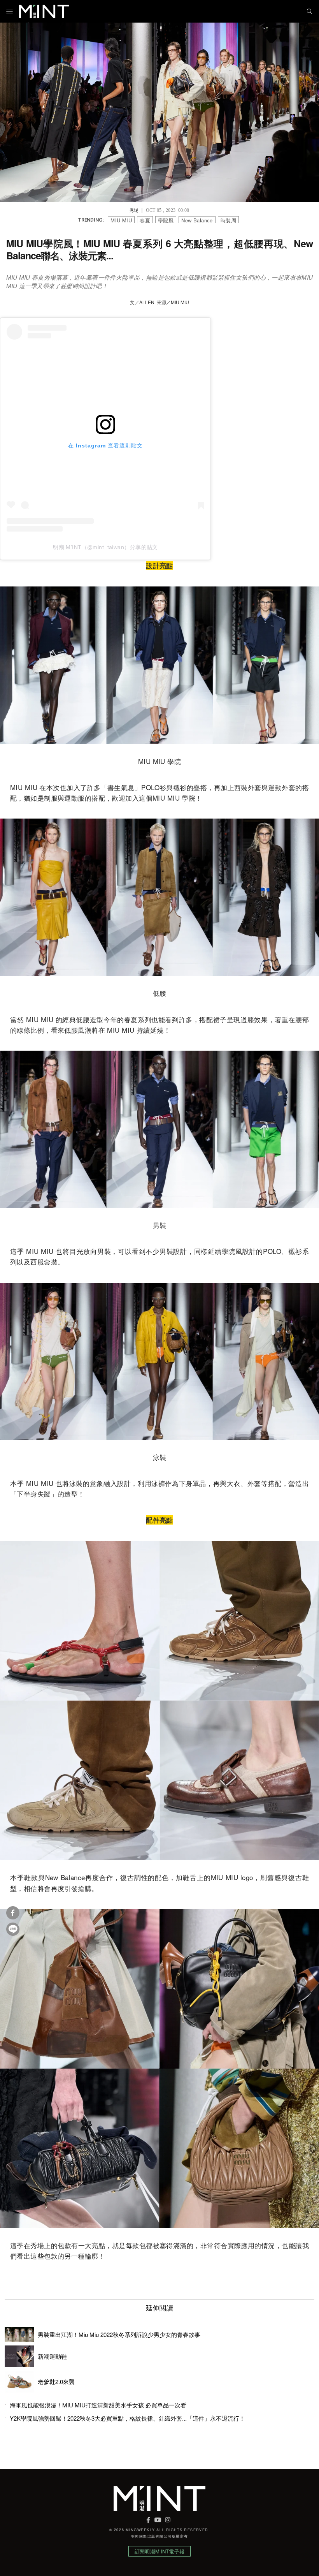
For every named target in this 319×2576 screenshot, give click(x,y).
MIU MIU (121, 220)
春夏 (145, 220)
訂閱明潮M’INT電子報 (159, 2551)
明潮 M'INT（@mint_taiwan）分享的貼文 (105, 547)
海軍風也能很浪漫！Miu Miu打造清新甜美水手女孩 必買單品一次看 (98, 2405)
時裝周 (228, 220)
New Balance (197, 220)
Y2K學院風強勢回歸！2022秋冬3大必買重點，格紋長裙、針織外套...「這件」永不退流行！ (127, 2418)
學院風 (166, 220)
